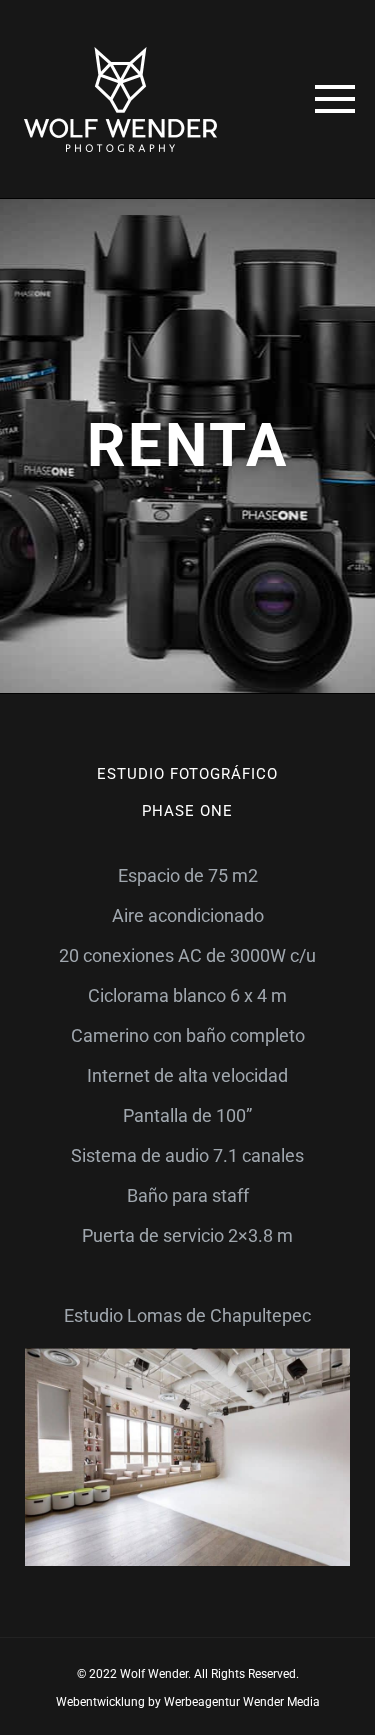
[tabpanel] (187, 1235)
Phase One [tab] (187, 811)
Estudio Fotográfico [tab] (187, 774)
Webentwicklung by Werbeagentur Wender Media (188, 1702)
